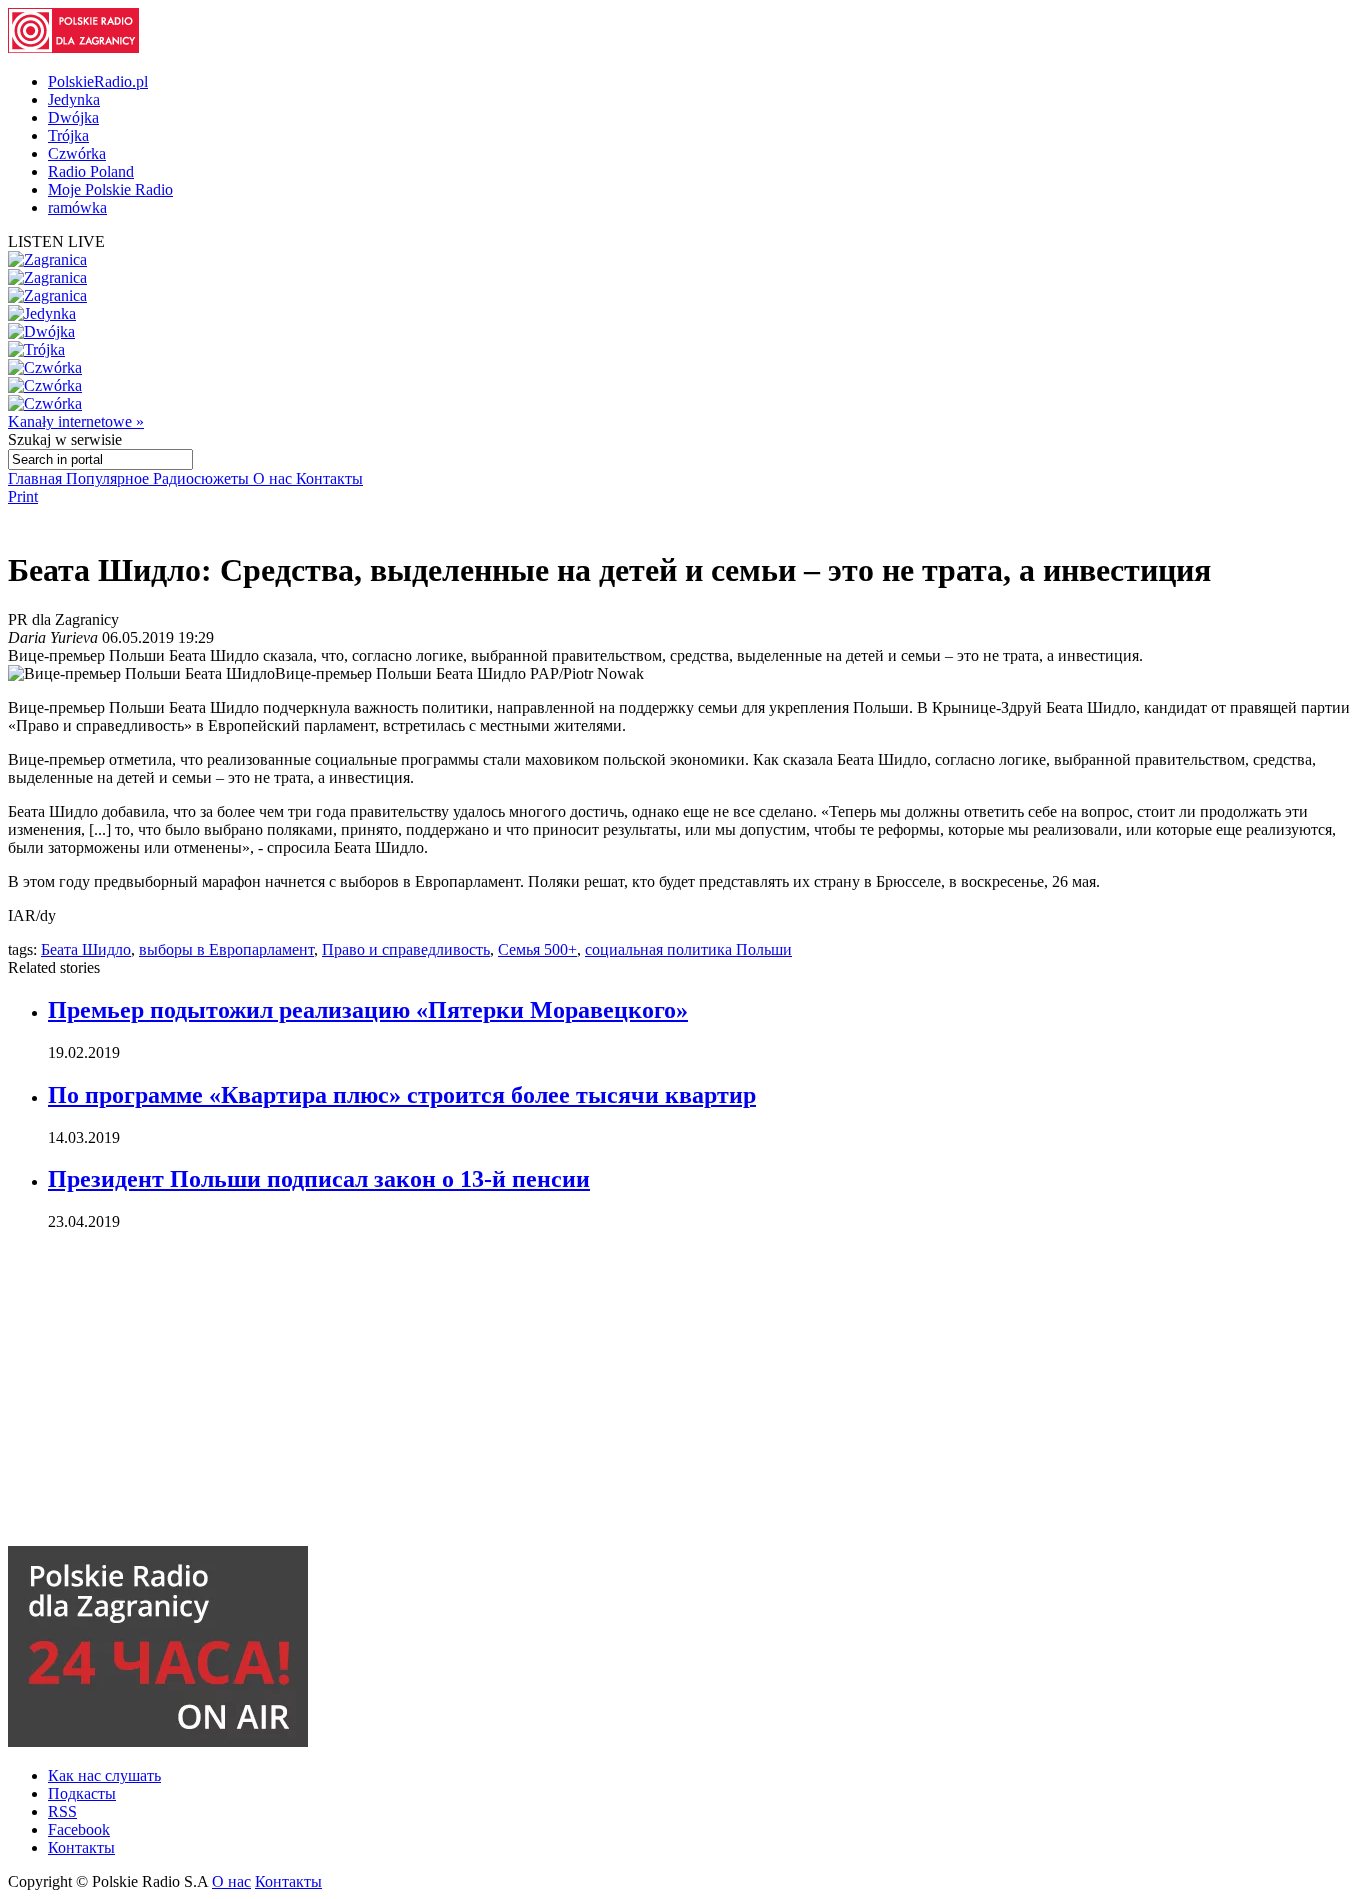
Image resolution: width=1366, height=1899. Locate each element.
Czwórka (77, 153)
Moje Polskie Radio (110, 189)
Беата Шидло (86, 949)
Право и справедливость (406, 949)
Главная (37, 478)
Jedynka (74, 99)
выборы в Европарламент (226, 949)
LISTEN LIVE (56, 241)
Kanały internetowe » (76, 421)
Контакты (329, 478)
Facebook (79, 1829)
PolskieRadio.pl (98, 81)
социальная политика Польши (688, 949)
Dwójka (73, 117)
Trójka (68, 135)
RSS (62, 1811)
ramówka (77, 207)
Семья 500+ (537, 949)
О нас (274, 478)
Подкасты (82, 1793)
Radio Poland (91, 171)
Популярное (109, 478)
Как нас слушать (104, 1775)
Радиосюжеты (203, 478)
